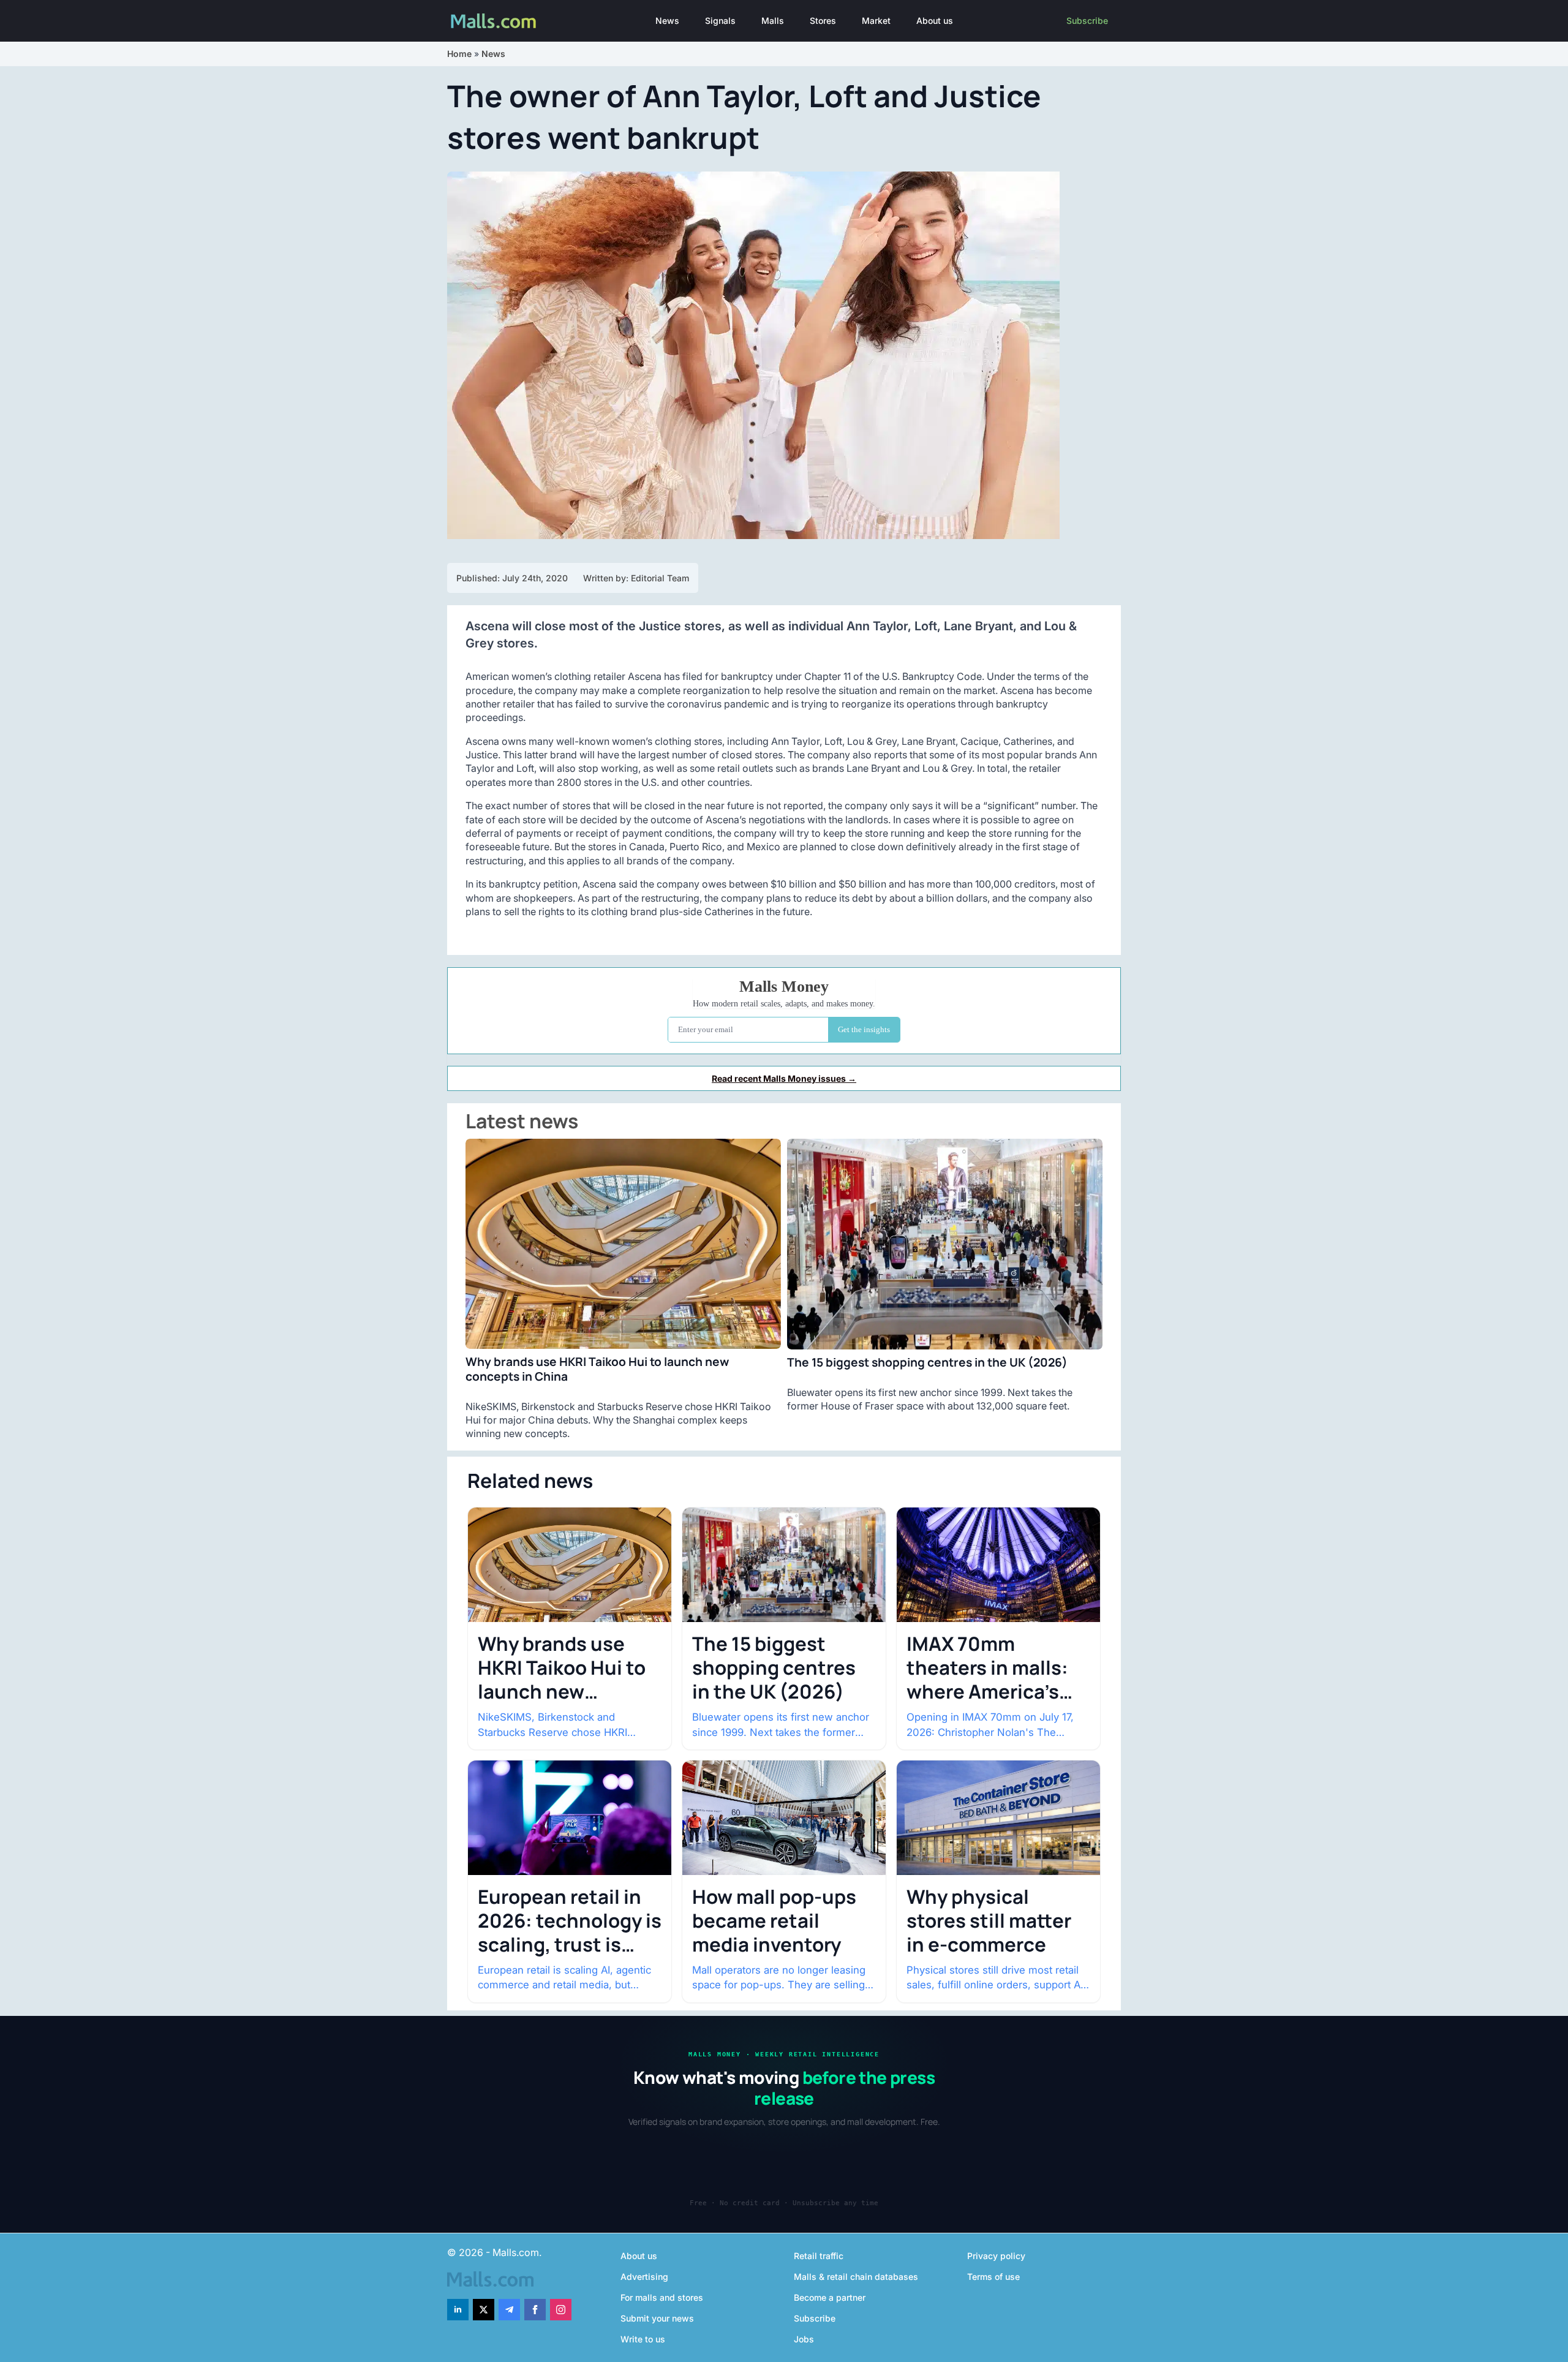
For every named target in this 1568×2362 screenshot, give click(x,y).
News (667, 21)
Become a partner (830, 2297)
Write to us (643, 2339)
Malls (773, 21)
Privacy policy (996, 2256)
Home (459, 54)
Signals (720, 21)
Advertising (644, 2277)
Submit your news (657, 2318)
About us (935, 21)
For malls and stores (662, 2297)
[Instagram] (561, 2310)
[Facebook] (535, 2310)
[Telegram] (509, 2310)
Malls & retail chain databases (856, 2277)
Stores (823, 21)
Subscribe (1087, 21)
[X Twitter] (484, 2310)
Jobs (804, 2339)
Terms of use (993, 2277)
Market (876, 21)
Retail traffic (819, 2256)
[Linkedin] (458, 2310)
